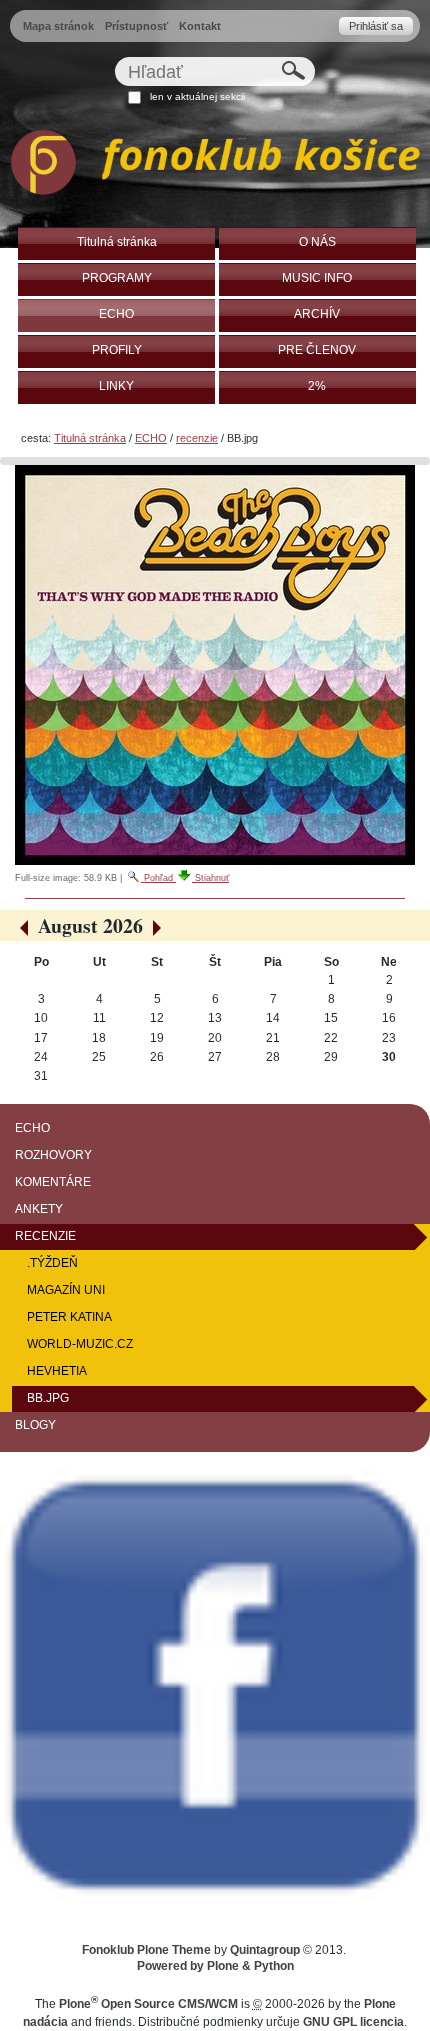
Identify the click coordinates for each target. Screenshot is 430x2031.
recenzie (197, 438)
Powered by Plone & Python (215, 1966)
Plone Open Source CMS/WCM (148, 2004)
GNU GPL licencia (353, 2022)
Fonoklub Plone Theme (146, 1950)
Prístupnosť (136, 26)
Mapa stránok (58, 26)
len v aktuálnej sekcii (197, 96)
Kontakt (200, 26)
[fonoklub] (215, 166)
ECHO (151, 438)
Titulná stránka (90, 438)
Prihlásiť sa (376, 26)
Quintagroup (265, 1950)
